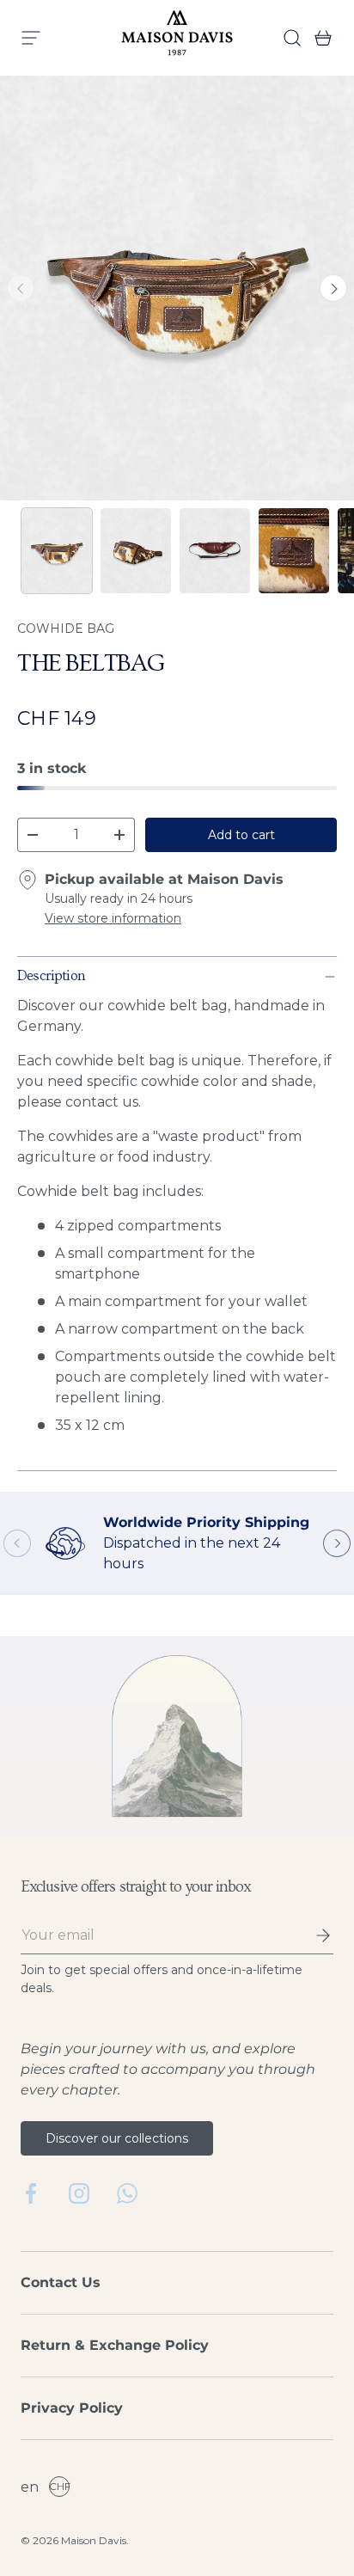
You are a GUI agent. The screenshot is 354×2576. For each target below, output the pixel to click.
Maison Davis (94, 2540)
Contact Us (61, 2282)
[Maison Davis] (177, 38)
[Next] (333, 288)
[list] (177, 288)
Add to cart (241, 835)
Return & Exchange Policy (115, 2345)
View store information (113, 918)
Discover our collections (117, 2138)
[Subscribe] (311, 1935)
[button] (318, 38)
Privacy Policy (72, 2408)
